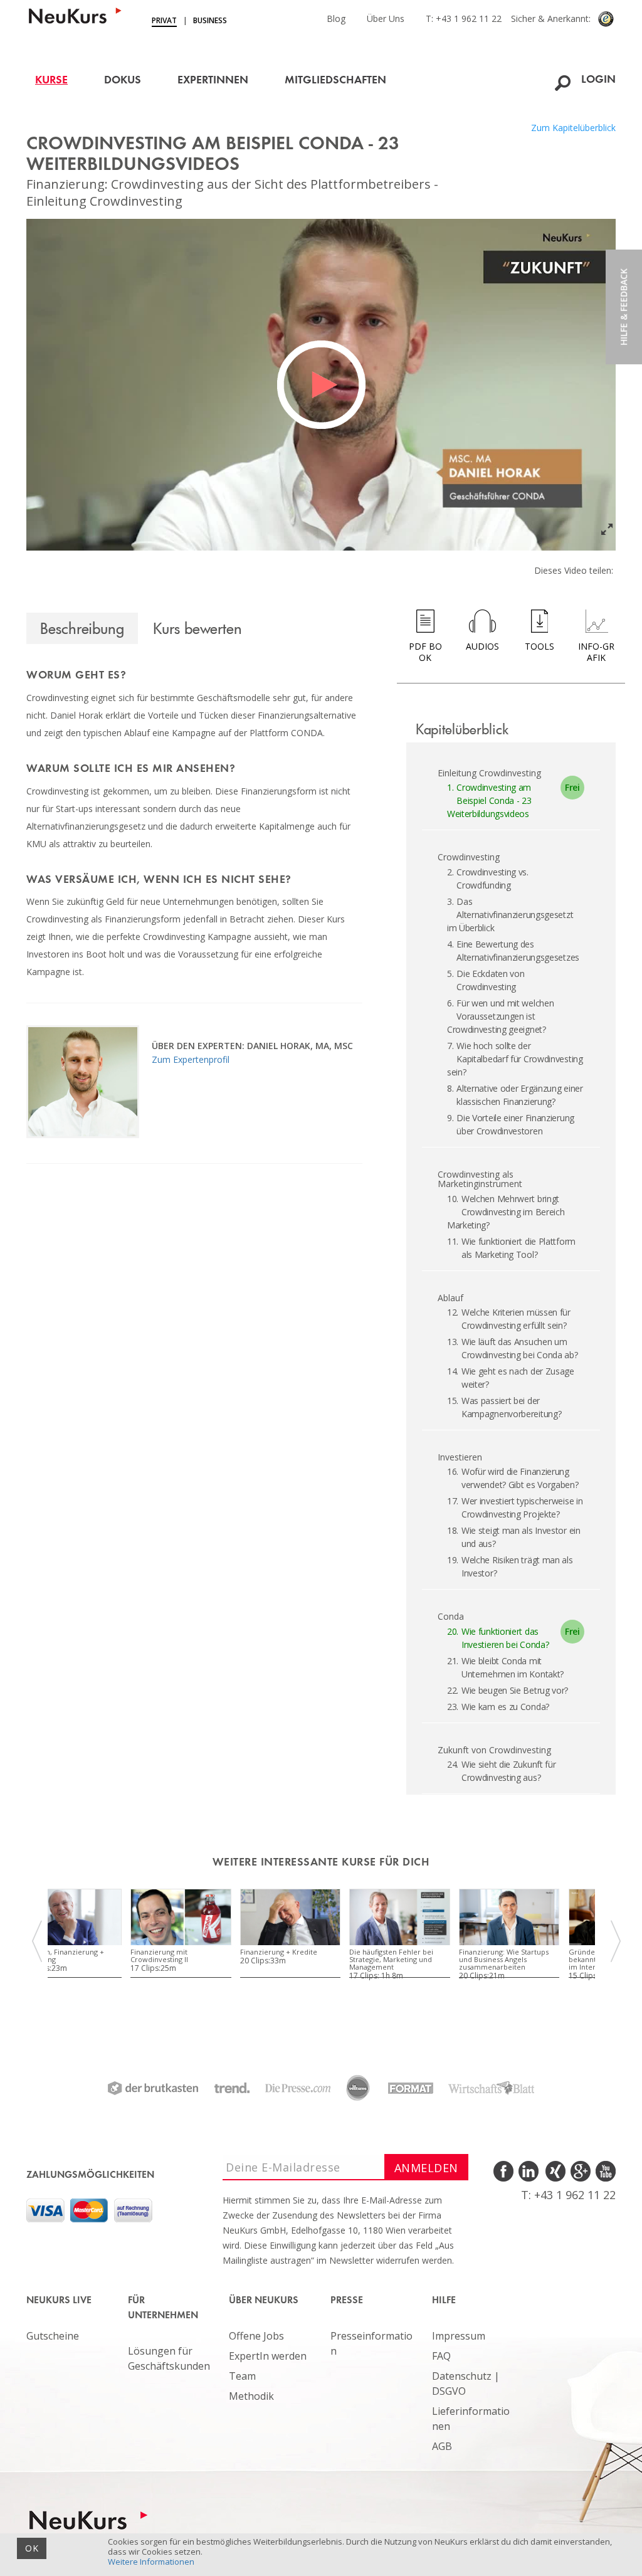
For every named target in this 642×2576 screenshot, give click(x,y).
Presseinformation (371, 2343)
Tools (539, 646)
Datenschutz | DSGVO (466, 2383)
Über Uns (386, 18)
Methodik (251, 2396)
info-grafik (596, 652)
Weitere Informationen (151, 2562)
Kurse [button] (51, 81)
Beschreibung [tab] (82, 628)
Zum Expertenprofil (191, 1059)
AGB (442, 2446)
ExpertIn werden (268, 2356)
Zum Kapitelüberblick (573, 128)
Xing (555, 2172)
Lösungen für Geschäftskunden (169, 2358)
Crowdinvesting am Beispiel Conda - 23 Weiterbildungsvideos (489, 800)
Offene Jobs (256, 2336)
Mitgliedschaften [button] (335, 81)
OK (32, 2548)
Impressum (459, 2336)
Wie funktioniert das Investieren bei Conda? (498, 1638)
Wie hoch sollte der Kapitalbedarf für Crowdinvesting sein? (515, 1059)
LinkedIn (529, 2172)
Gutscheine (53, 2336)
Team (242, 2376)
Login (598, 80)
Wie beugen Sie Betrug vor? (515, 1690)
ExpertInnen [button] (213, 81)
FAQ (441, 2356)
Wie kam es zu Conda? (505, 1707)
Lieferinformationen (471, 2419)
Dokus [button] (123, 81)
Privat (164, 20)
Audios (482, 646)
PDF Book (425, 652)
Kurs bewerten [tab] (197, 628)
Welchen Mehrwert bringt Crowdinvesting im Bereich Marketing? (506, 1212)
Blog (336, 18)
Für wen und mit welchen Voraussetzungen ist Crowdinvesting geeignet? (501, 1016)
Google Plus (580, 2172)
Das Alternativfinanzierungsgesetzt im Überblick (510, 915)
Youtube (605, 2172)
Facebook (504, 2172)
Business (210, 20)
